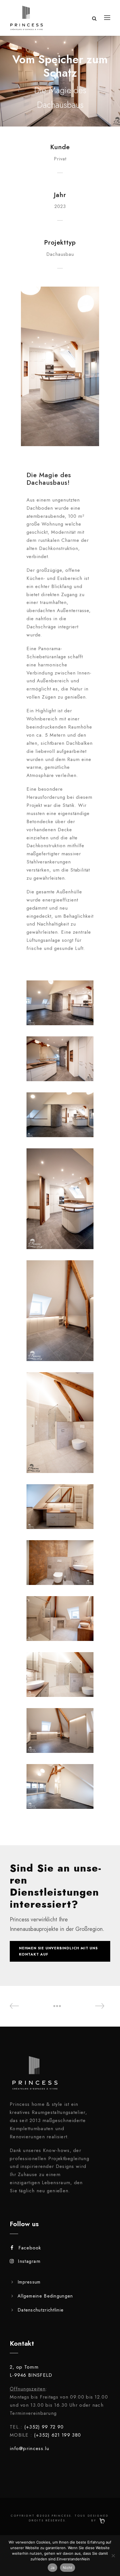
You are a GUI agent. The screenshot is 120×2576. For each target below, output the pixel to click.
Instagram (29, 2261)
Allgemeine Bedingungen (45, 2296)
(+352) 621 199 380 (57, 2435)
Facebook (30, 2248)
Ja (53, 2568)
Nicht (68, 2568)
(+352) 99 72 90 (44, 2427)
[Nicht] (113, 2556)
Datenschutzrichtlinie (41, 2310)
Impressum (29, 2282)
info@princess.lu (30, 2448)
